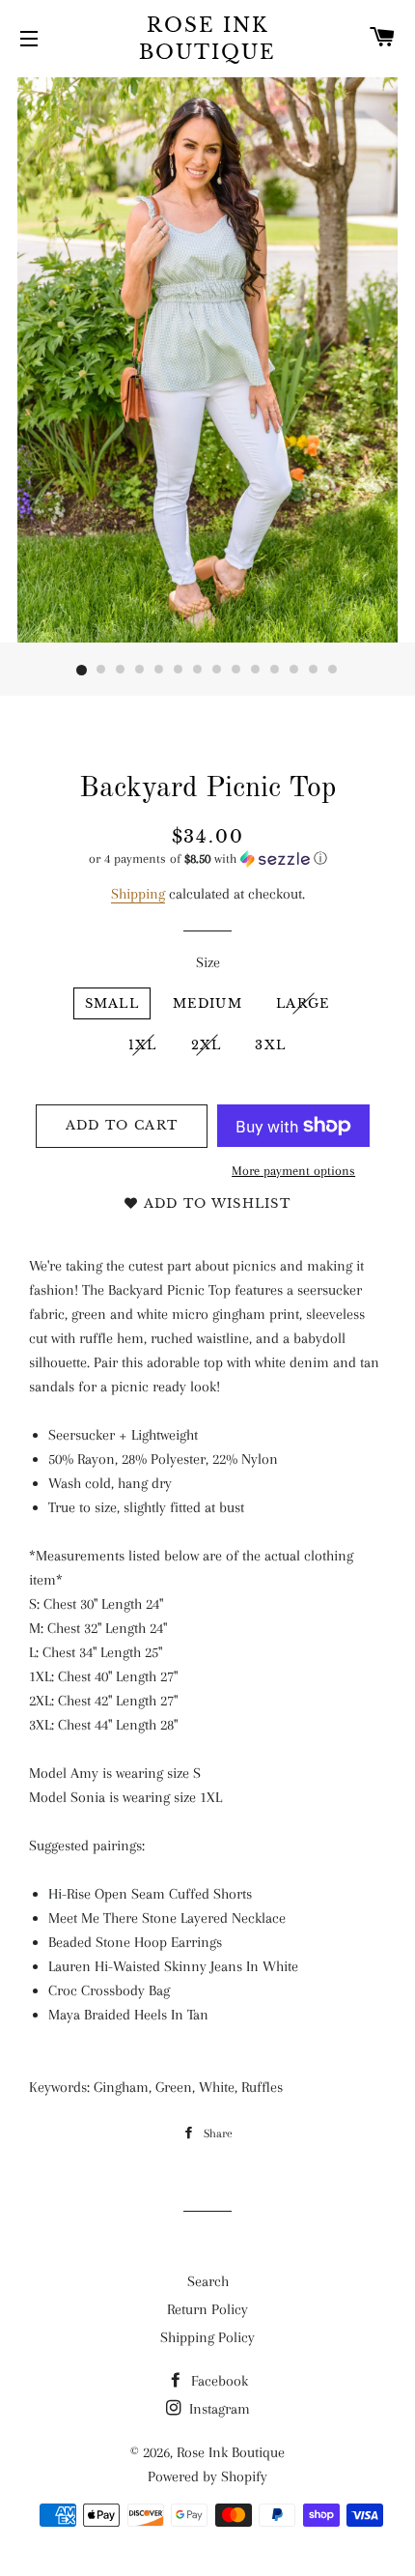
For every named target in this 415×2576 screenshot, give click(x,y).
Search (208, 2281)
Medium (207, 1003)
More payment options (293, 1171)
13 (314, 671)
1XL (143, 1045)
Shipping (138, 894)
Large (303, 1003)
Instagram (218, 2409)
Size (208, 962)
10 (256, 671)
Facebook (218, 2381)
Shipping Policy (207, 2337)
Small (112, 1003)
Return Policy (207, 2309)
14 (333, 671)
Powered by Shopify (207, 2476)
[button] (207, 859)
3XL (270, 1045)
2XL (207, 1045)
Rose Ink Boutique (207, 39)
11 (275, 671)
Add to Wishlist (214, 1203)
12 (294, 671)
